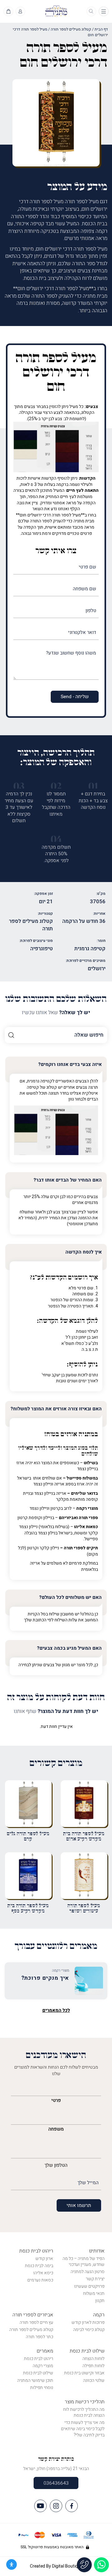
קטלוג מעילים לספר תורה (71, 29)
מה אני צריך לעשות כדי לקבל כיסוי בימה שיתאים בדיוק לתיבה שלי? (83, 2429)
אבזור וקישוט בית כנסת (84, 2373)
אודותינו (97, 2251)
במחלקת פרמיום (83, 1563)
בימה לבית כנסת (39, 2266)
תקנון (100, 2301)
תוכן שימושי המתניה (35, 2380)
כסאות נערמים (40, 2280)
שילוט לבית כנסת (87, 2351)
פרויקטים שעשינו (89, 2286)
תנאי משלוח (94, 2293)
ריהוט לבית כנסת (36, 2251)
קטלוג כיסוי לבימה (89, 2330)
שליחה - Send (75, 697)
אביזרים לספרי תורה (33, 2315)
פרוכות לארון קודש (88, 2322)
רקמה (99, 2315)
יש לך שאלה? (56, 1013)
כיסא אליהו (43, 2273)
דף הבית (101, 29)
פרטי (56, 2100)
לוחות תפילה (93, 2366)
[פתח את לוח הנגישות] (12, 2564)
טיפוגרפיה (42, 949)
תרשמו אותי (79, 2205)
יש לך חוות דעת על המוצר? (56, 1711)
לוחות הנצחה (93, 2359)
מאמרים (45, 2351)
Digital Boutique (67, 2566)
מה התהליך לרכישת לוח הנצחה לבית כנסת (84, 2413)
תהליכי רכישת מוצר (85, 2402)
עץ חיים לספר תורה (36, 2322)
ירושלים (97, 969)
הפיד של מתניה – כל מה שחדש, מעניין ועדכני (84, 2262)
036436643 (56, 2483)
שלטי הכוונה (94, 2380)
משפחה (56, 2129)
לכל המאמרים (56, 2010)
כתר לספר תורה (40, 2337)
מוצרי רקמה (43, 2366)
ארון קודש (44, 2259)
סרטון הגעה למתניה (88, 2272)
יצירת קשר (95, 2279)
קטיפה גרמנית (90, 949)
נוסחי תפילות (42, 2388)
